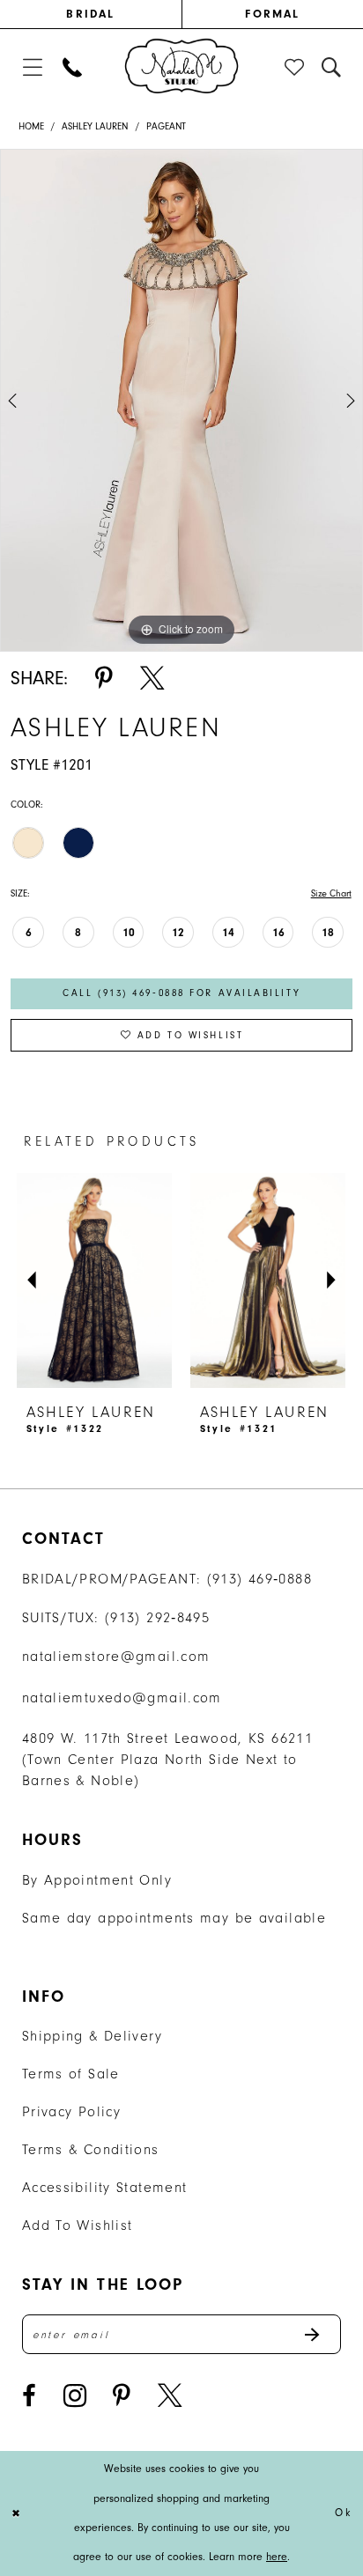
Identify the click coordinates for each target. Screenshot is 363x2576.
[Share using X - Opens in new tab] (152, 678)
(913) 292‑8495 (157, 1617)
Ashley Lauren (95, 126)
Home (31, 126)
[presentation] (94, 1281)
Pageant (166, 126)
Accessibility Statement (105, 2187)
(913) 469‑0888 (259, 1579)
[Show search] (332, 67)
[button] (32, 67)
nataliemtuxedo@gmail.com (122, 1698)
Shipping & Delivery (92, 2036)
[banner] (181, 66)
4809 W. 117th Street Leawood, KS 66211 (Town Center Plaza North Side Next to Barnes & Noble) (167, 1759)
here (277, 2557)
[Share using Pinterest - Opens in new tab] (104, 678)
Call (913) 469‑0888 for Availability (181, 993)
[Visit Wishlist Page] (295, 67)
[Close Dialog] (17, 2514)
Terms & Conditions (91, 2149)
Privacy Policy (71, 2111)
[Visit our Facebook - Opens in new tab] (29, 2395)
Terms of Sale (71, 2074)
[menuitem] (91, 14)
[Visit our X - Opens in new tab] (170, 2395)
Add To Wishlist (78, 2225)
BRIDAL (90, 14)
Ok (344, 2513)
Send (322, 2334)
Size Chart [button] (331, 893)
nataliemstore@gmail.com (116, 1656)
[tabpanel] (181, 400)
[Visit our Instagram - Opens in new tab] (75, 2395)
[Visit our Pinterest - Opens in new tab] (122, 2395)
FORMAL (272, 14)
